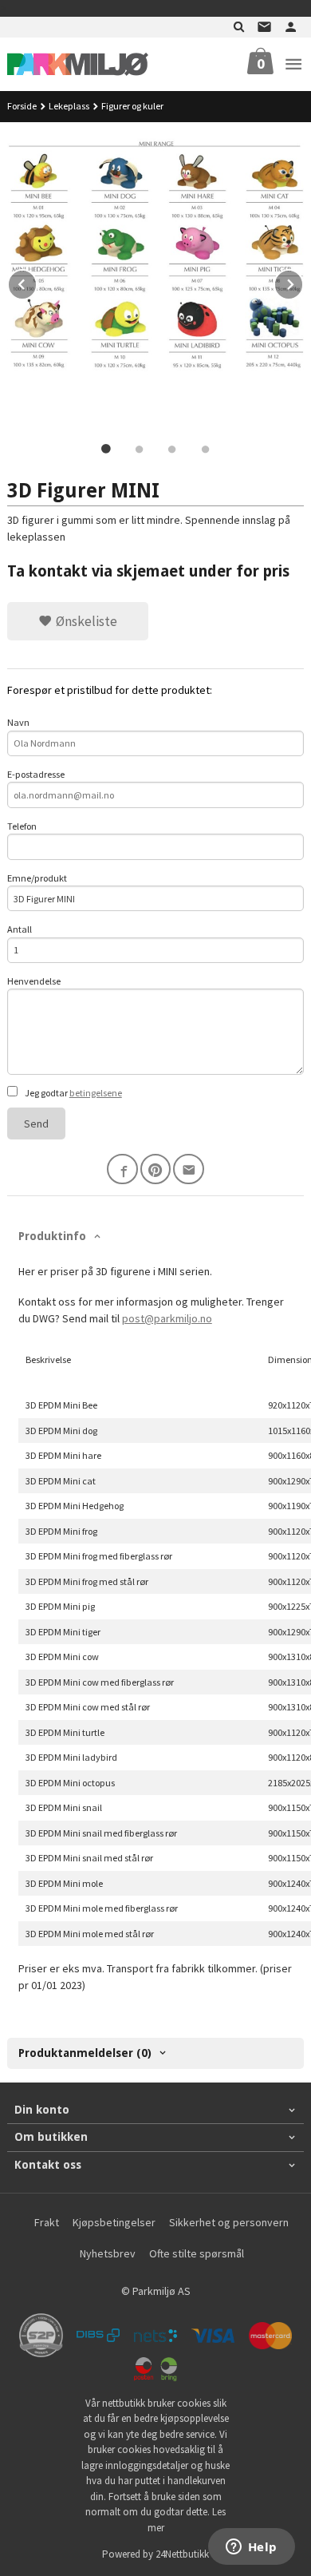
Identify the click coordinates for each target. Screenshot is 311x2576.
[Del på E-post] (189, 1169)
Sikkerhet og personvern (229, 2222)
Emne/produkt (37, 878)
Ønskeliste (85, 621)
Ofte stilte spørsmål (197, 2253)
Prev (37, 282)
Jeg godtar (73, 1093)
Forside (22, 106)
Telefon (22, 826)
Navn (18, 722)
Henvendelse (34, 981)
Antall (20, 929)
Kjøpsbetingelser (114, 2222)
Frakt (47, 2222)
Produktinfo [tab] (52, 1236)
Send (36, 1124)
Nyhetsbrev (108, 2253)
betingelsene (96, 1093)
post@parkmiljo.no (167, 1318)
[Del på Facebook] (122, 1169)
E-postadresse (36, 774)
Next (303, 282)
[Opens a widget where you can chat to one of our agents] (251, 2548)
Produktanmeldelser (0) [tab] (85, 2053)
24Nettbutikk (182, 2554)
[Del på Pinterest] (156, 1169)
